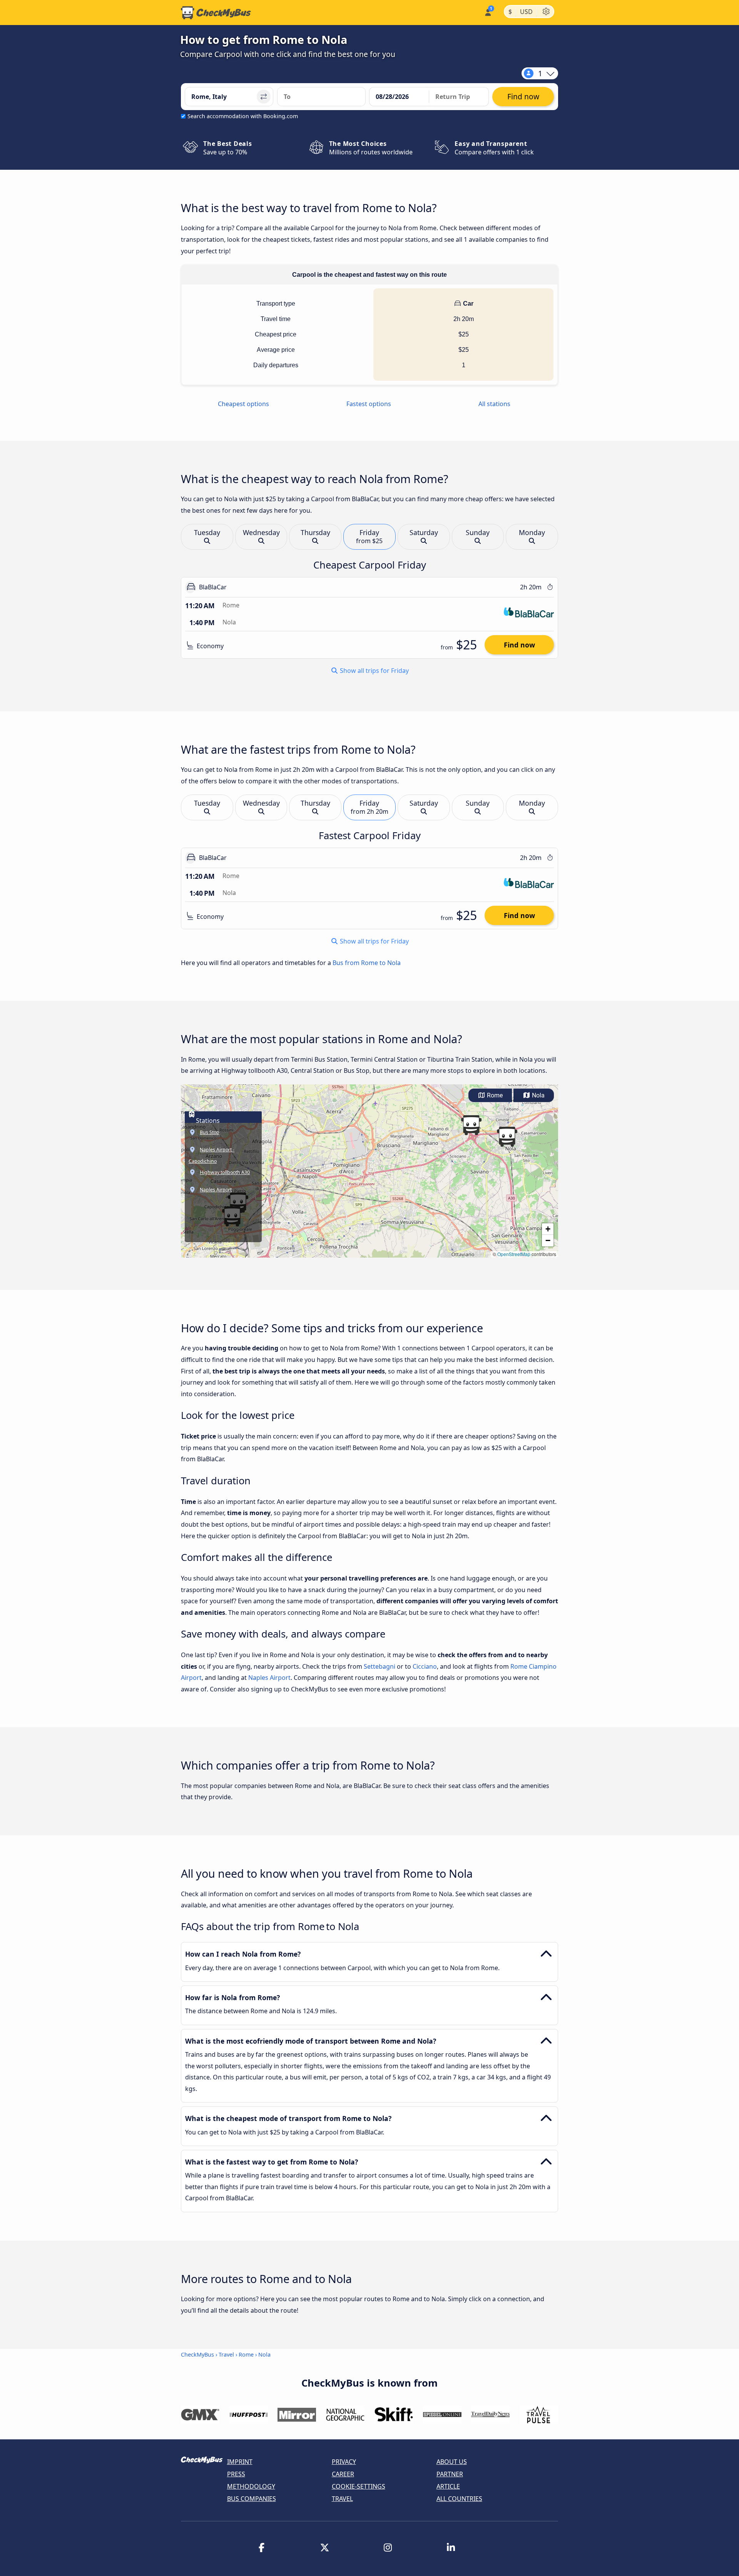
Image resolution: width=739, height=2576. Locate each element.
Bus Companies (252, 2499)
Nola (538, 1095)
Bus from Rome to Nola (367, 963)
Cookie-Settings (359, 2486)
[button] (507, 1137)
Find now (519, 645)
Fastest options (369, 404)
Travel (226, 2354)
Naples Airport (269, 1678)
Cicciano (425, 1666)
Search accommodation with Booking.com (243, 116)
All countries (459, 2499)
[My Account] (487, 12)
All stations (494, 404)
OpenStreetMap (514, 1254)
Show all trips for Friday (374, 671)
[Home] (216, 13)
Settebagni (380, 1666)
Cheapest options (243, 404)
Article (448, 2486)
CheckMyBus (197, 2354)
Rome (494, 1095)
